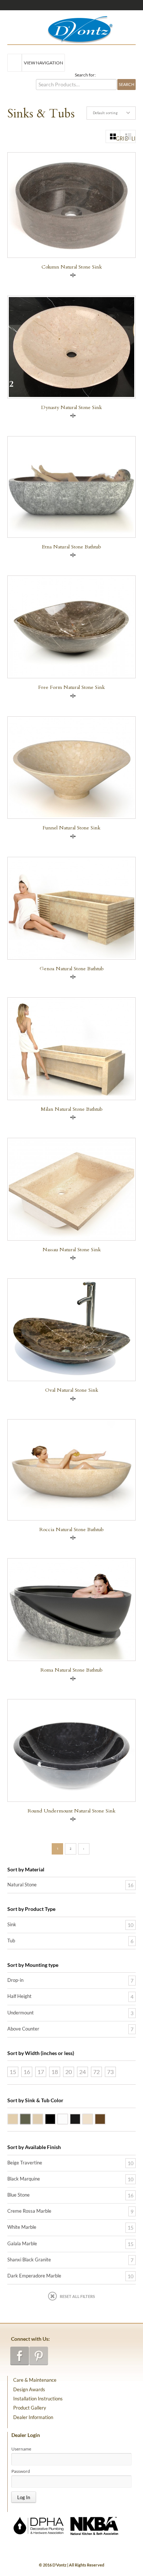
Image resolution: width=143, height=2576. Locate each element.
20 (69, 2072)
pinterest (39, 2356)
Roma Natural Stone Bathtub (71, 1670)
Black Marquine (24, 2179)
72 (96, 2072)
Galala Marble (43, 2118)
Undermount (21, 2013)
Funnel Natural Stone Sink (71, 828)
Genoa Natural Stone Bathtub (72, 969)
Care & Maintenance (35, 2380)
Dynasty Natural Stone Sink (71, 407)
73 (110, 2072)
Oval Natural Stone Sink (72, 1390)
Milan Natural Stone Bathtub (72, 1109)
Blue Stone (30, 2118)
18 (55, 2072)
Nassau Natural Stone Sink (72, 1250)
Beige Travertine (18, 2118)
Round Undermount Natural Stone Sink (71, 1811)
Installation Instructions (38, 2399)
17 (41, 2072)
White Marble (68, 2118)
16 (27, 2072)
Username (21, 2449)
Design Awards (29, 2389)
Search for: (85, 75)
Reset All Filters (77, 2296)
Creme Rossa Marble (93, 2118)
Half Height (19, 1996)
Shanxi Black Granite (55, 2118)
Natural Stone (22, 1885)
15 (13, 2072)
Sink (12, 1924)
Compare (73, 275)
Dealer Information (33, 2417)
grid (118, 139)
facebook (20, 2356)
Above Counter (23, 2029)
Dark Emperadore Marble (105, 2118)
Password (21, 2471)
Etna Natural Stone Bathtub (71, 547)
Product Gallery (30, 2408)
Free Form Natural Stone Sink (71, 687)
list (133, 139)
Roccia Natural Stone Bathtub (71, 1529)
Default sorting (105, 113)
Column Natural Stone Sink (72, 267)
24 (82, 2072)
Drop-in (15, 1980)
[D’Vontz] (74, 28)
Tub (11, 1941)
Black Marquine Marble (80, 2118)
